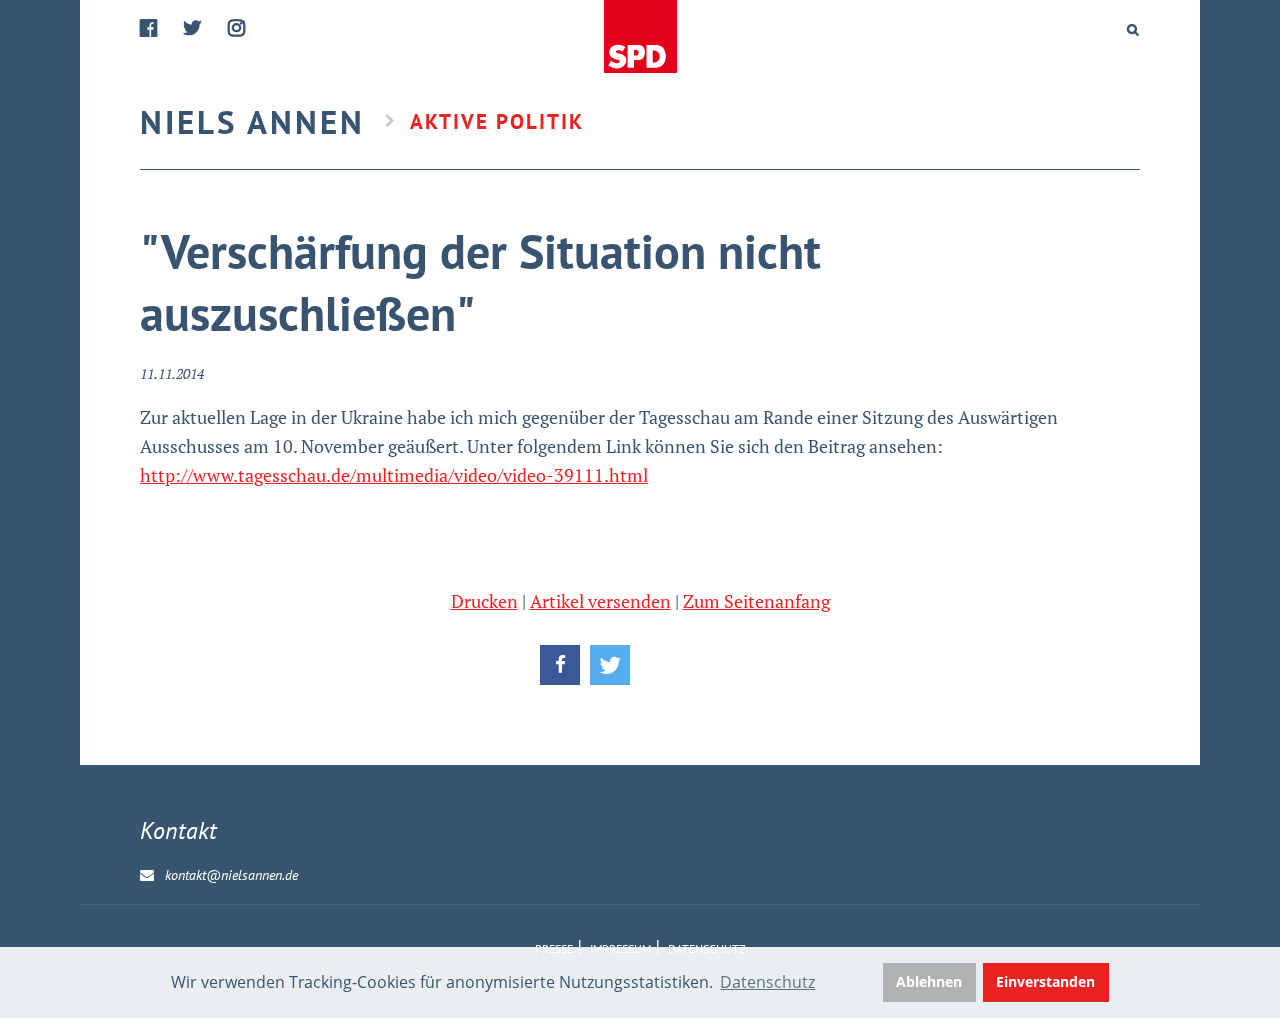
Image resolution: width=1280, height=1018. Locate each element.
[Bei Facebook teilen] (560, 665)
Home (642, 37)
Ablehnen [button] (929, 981)
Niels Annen (252, 121)
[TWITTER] (193, 28)
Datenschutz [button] (767, 982)
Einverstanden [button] (1045, 981)
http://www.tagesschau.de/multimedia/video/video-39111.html (394, 475)
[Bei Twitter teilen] (610, 665)
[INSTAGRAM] (237, 28)
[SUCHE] (1133, 30)
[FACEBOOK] (149, 28)
